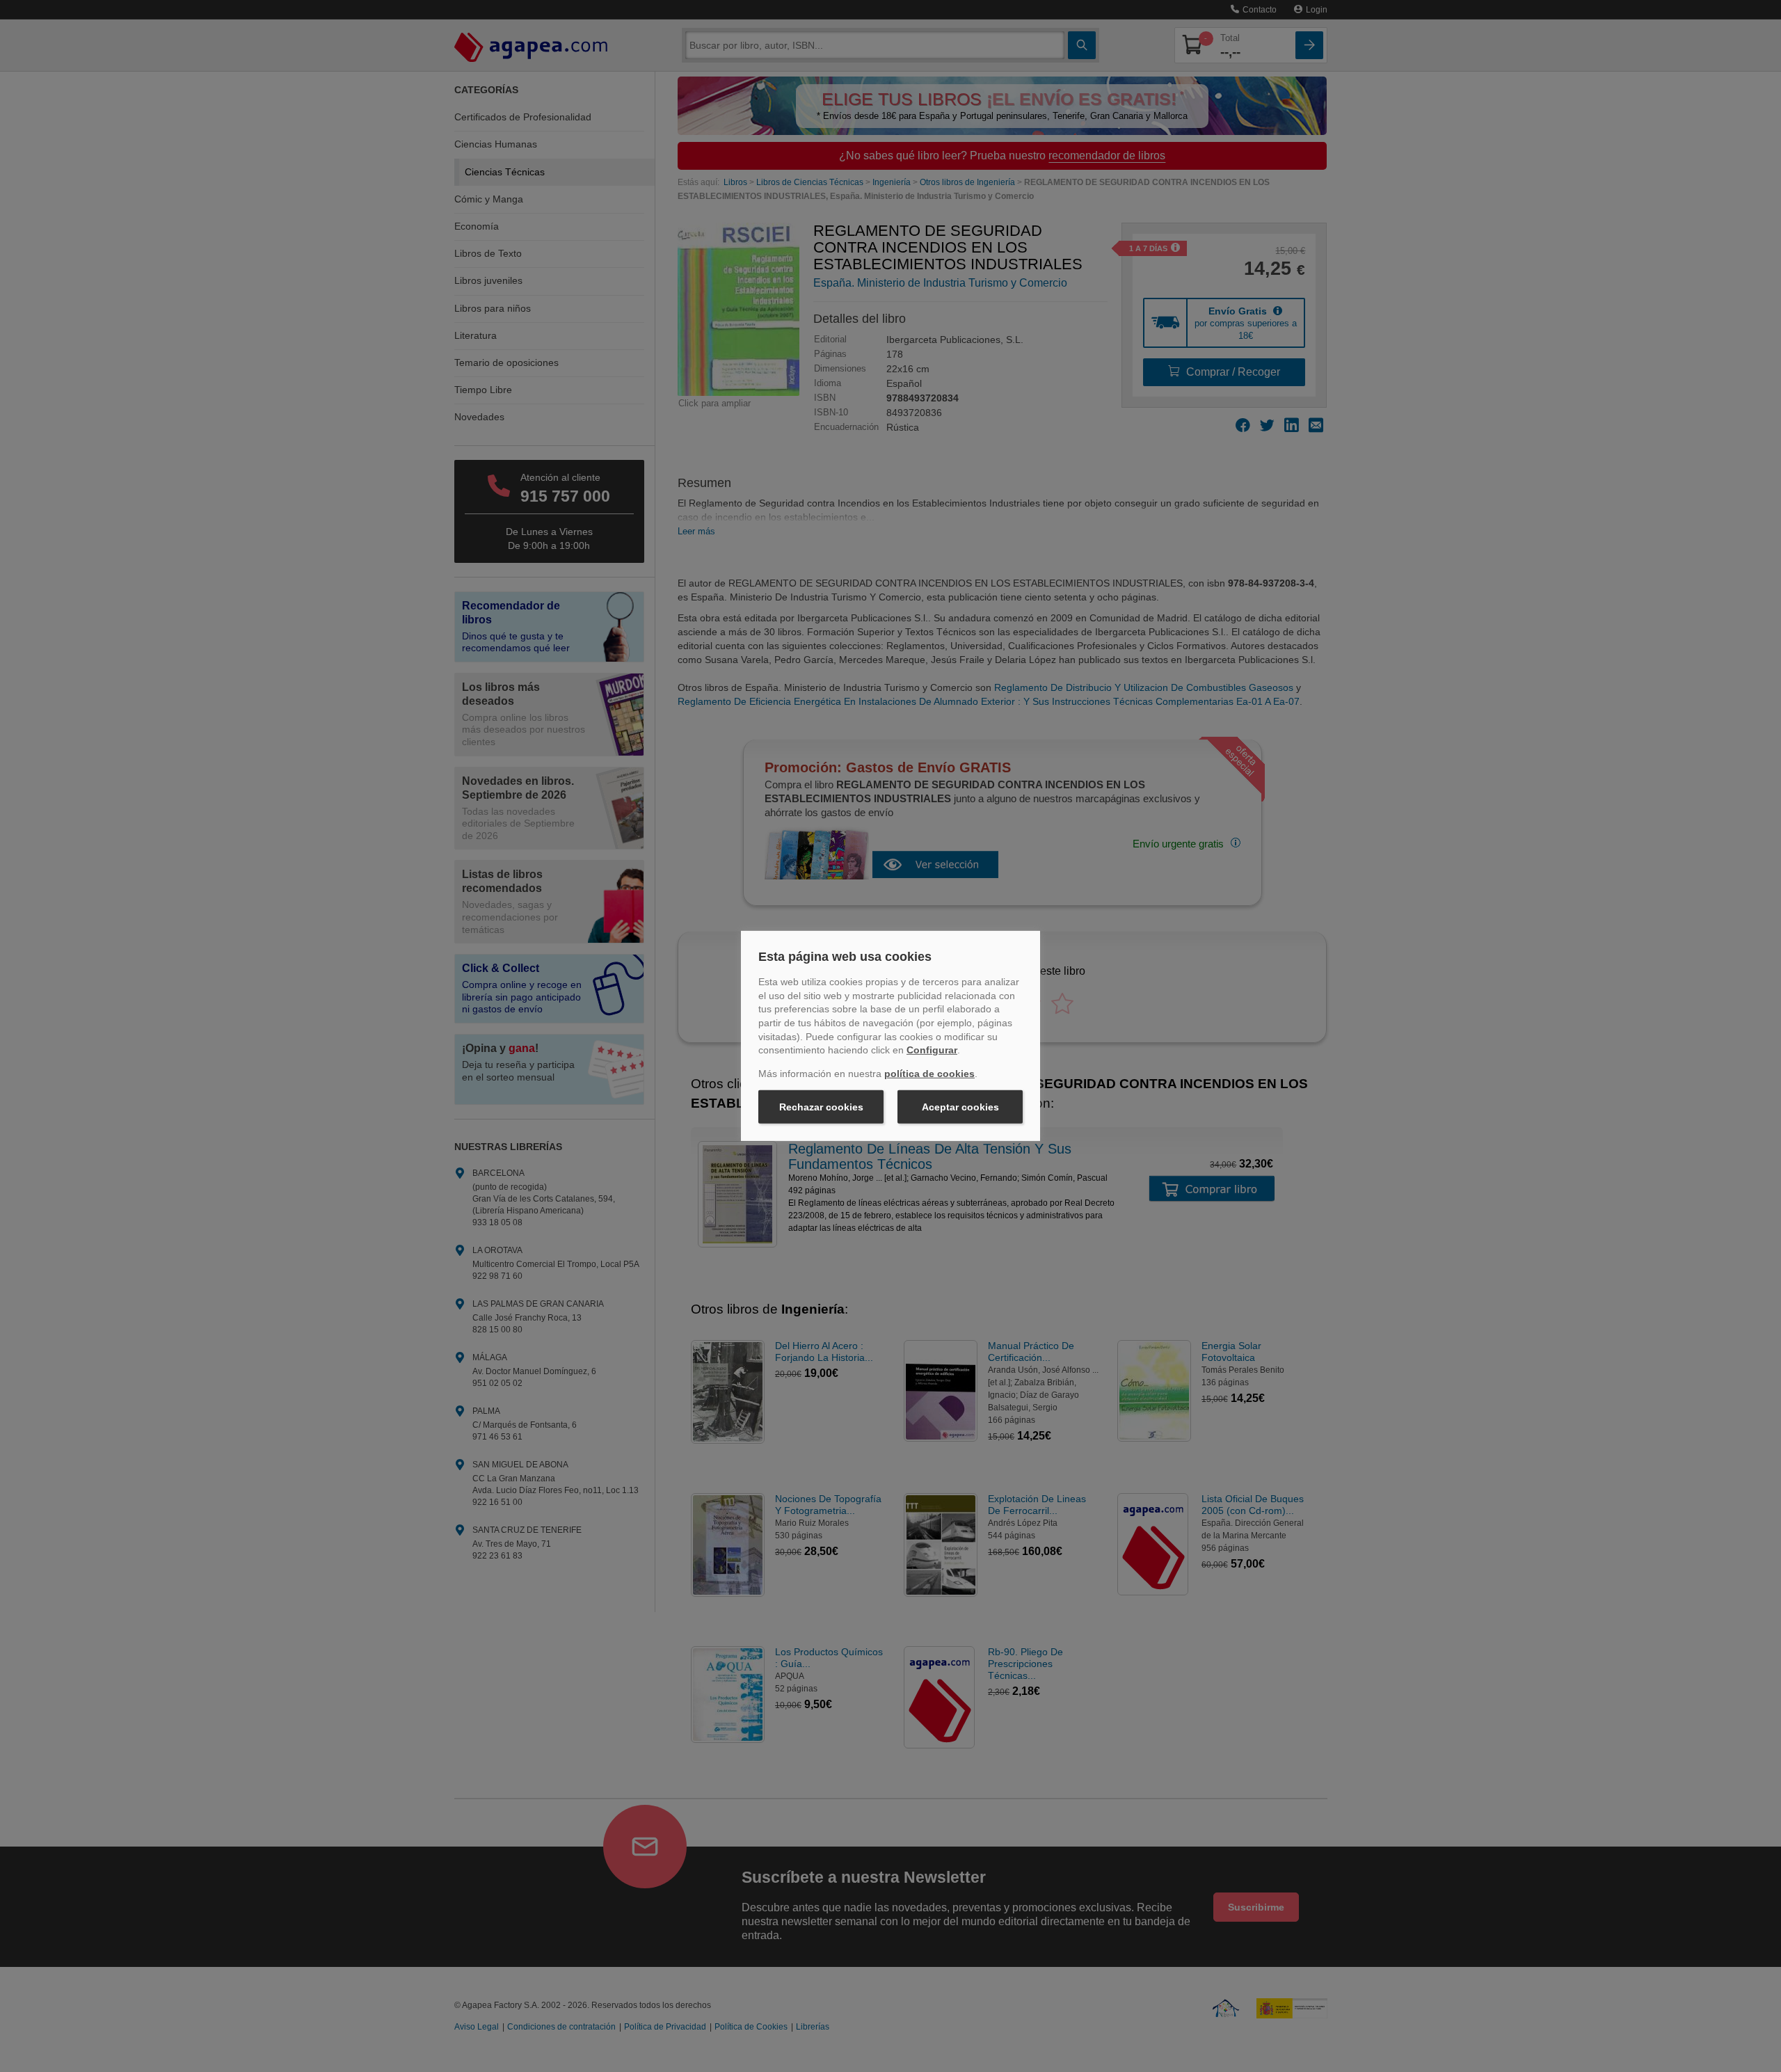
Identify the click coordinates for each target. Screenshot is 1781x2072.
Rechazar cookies (821, 1107)
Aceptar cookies (960, 1107)
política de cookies (929, 1074)
